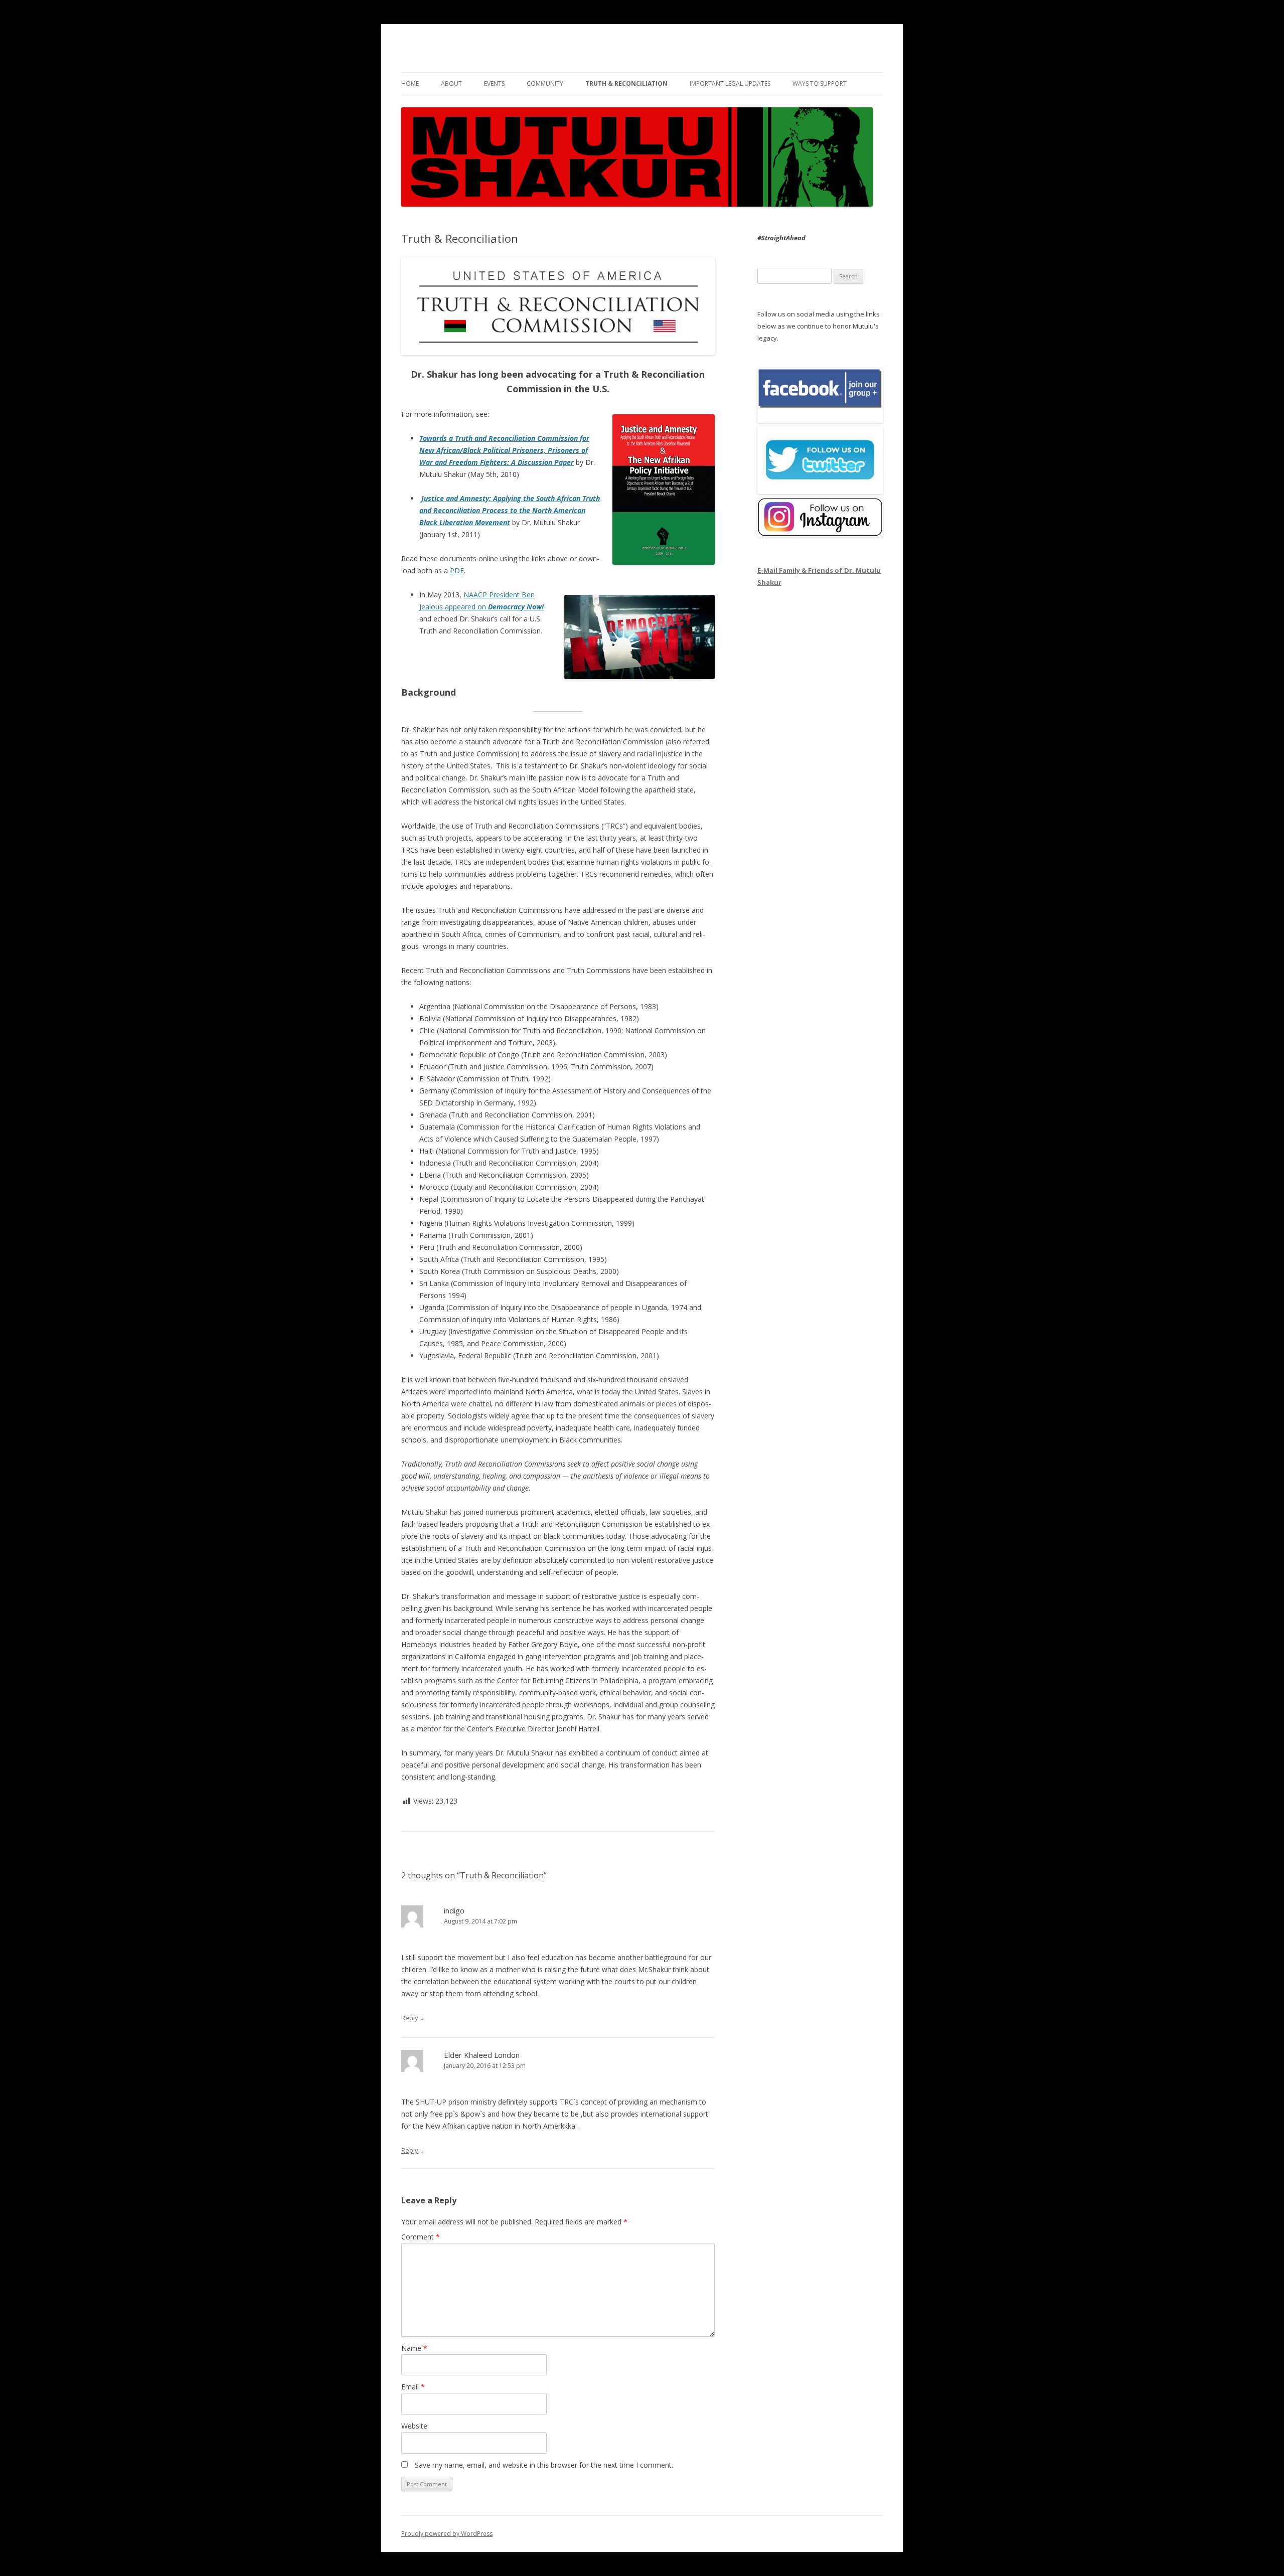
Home (410, 84)
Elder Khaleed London (482, 2055)
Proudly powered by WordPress (447, 2534)
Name (414, 2348)
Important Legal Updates (730, 84)
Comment (421, 2237)
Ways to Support (820, 84)
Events (494, 84)
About (451, 84)
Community (545, 84)
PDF (457, 571)
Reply (410, 2018)
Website (414, 2426)
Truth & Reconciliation (626, 84)
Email (413, 2387)
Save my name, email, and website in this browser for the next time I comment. (544, 2465)
